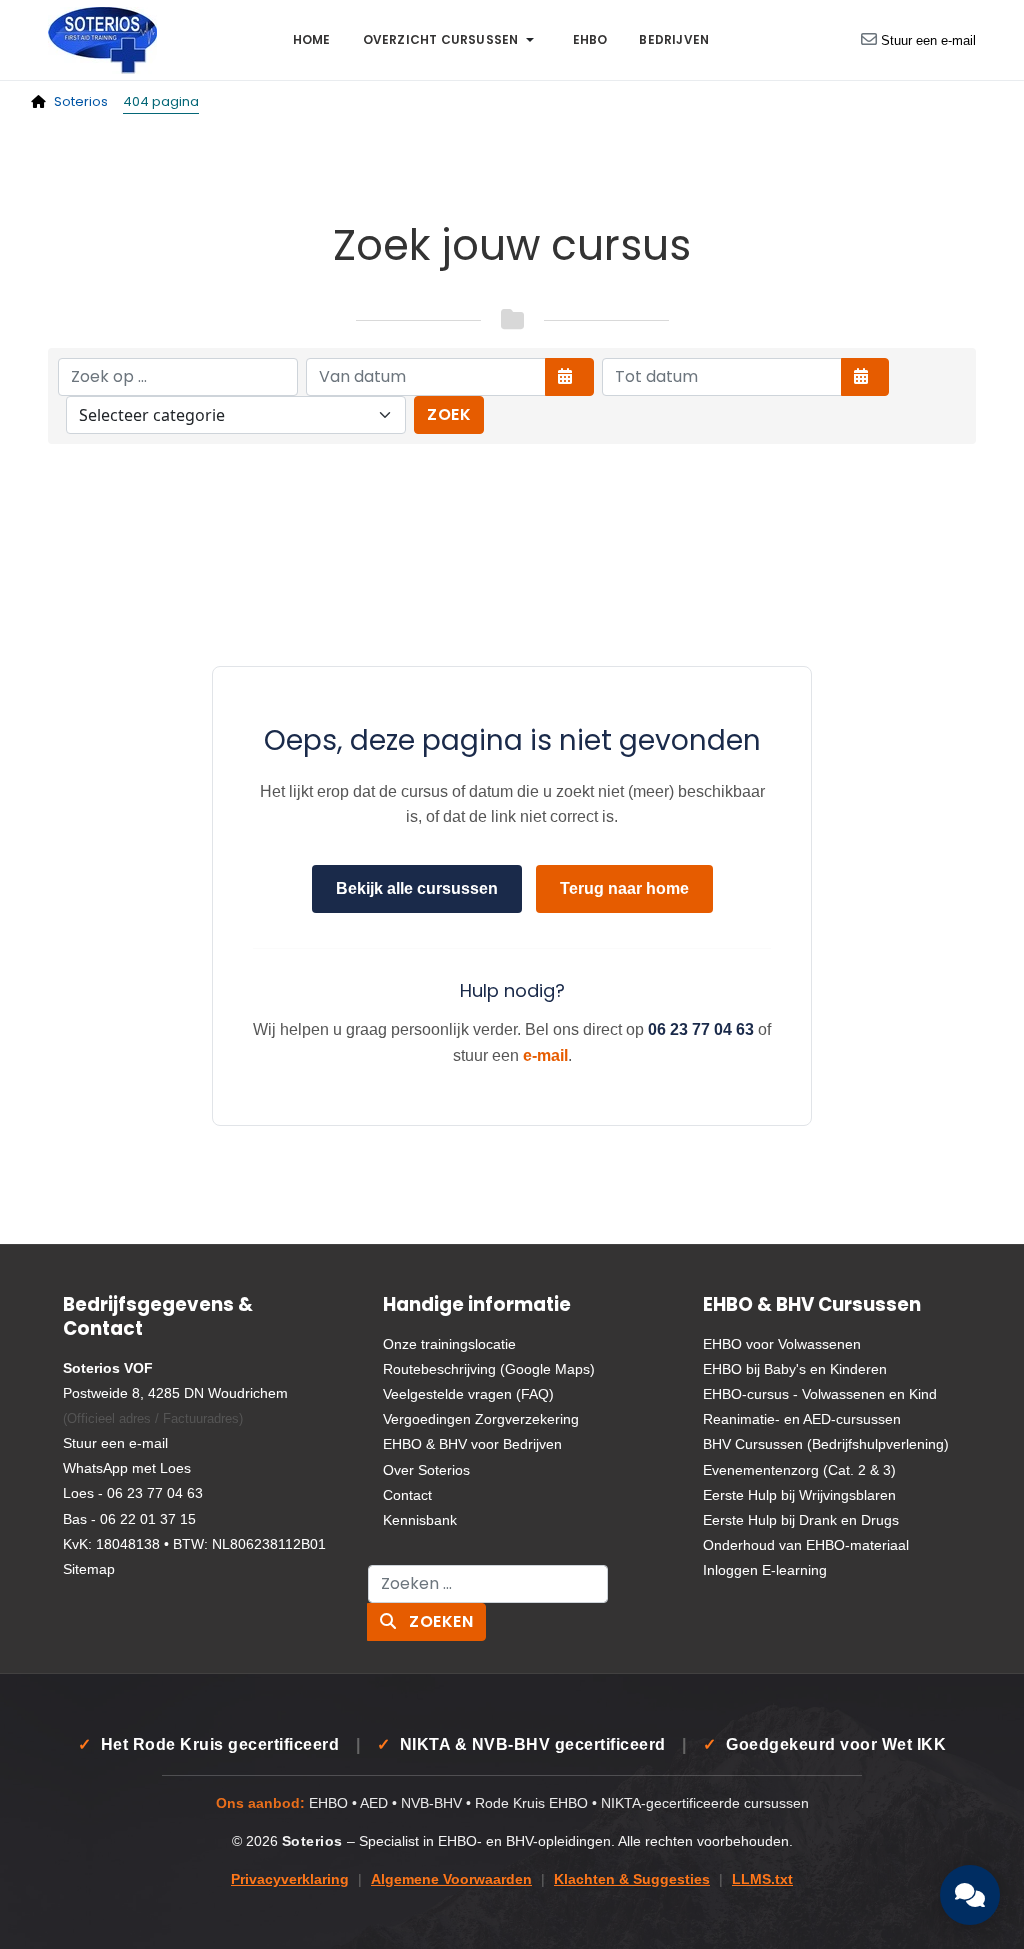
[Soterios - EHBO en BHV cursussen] (102, 38)
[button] (452, 40)
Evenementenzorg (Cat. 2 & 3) (799, 1470)
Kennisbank (420, 1520)
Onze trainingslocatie (449, 1344)
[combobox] (488, 1584)
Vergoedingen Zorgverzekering (481, 1419)
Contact (407, 1495)
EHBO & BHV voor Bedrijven (472, 1444)
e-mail (545, 1055)
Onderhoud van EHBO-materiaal (806, 1545)
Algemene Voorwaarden (451, 1879)
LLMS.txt (762, 1879)
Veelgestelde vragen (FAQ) (468, 1394)
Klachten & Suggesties (632, 1879)
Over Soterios (426, 1470)
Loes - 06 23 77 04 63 (133, 1493)
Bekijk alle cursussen (417, 888)
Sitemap (89, 1569)
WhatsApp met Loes (127, 1468)
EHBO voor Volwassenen (782, 1344)
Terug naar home (624, 888)
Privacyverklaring (290, 1879)
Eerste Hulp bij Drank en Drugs (801, 1520)
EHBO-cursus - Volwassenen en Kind (820, 1394)
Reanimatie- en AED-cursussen (802, 1419)
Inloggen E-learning (765, 1570)
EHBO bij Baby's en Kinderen (795, 1369)
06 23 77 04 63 (701, 1029)
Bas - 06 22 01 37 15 (129, 1519)
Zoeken (439, 1621)
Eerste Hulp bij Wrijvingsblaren (799, 1495)
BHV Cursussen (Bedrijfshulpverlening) (826, 1444)
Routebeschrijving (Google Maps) (489, 1369)
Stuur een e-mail (928, 40)
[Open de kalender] (569, 377)
